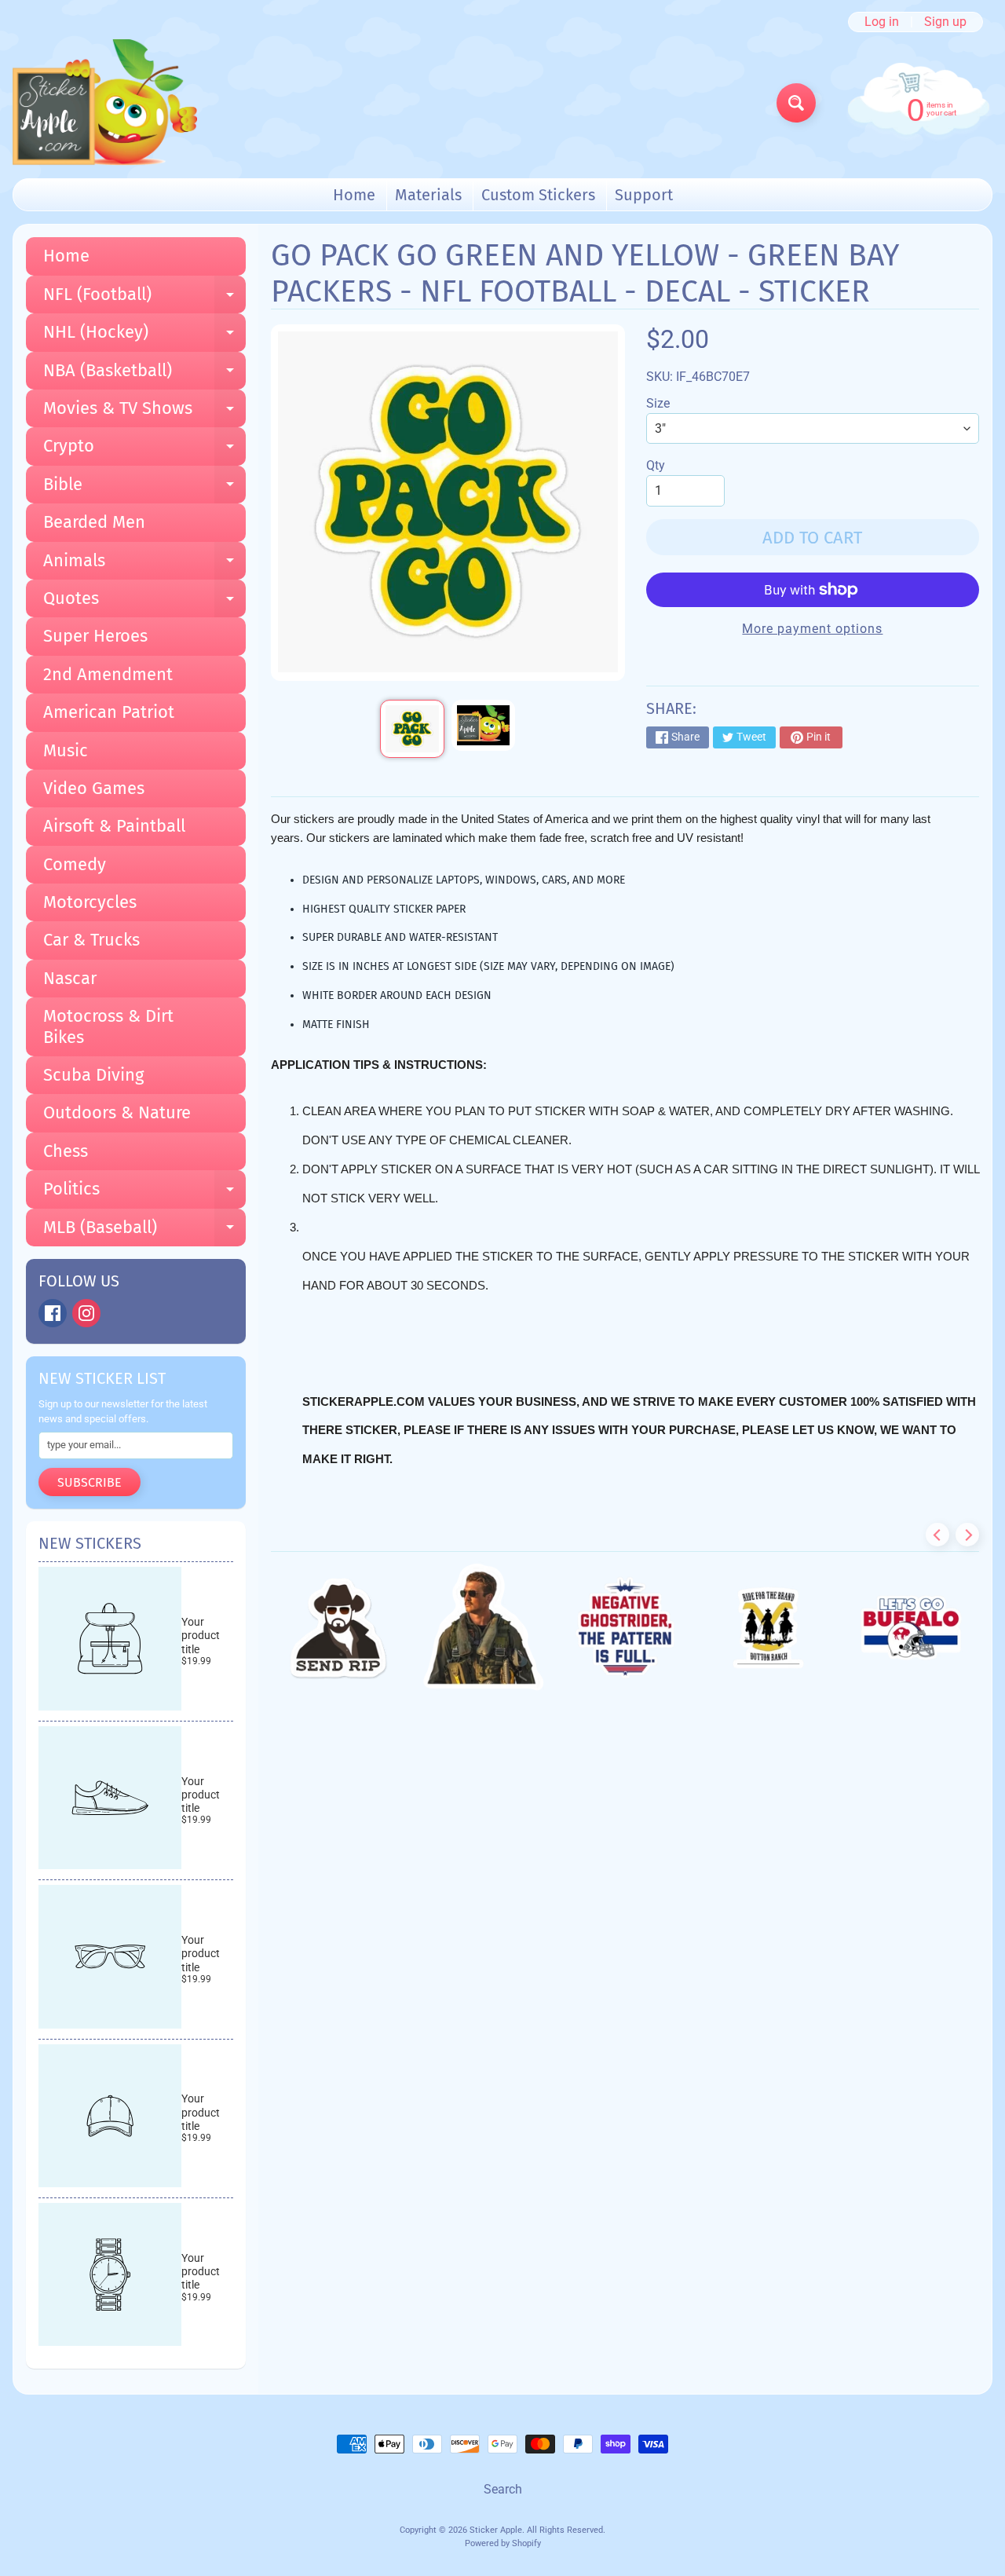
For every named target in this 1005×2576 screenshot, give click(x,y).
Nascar (70, 978)
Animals (144, 565)
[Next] (967, 1535)
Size (658, 403)
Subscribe (90, 1482)
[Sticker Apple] (105, 102)
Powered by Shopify (503, 2543)
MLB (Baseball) (144, 1231)
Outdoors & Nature (117, 1112)
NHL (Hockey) (144, 336)
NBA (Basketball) (144, 375)
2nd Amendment (108, 674)
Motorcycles (90, 902)
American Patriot (109, 712)
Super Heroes (95, 636)
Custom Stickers (538, 195)
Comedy (75, 864)
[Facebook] (53, 1313)
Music (66, 750)
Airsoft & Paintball (114, 826)
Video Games (94, 788)
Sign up (945, 22)
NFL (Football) (144, 298)
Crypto (144, 450)
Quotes (144, 602)
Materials (428, 195)
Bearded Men (94, 522)
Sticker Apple (496, 2530)
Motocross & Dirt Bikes (108, 1026)
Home (354, 195)
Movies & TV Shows (144, 412)
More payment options (812, 629)
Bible (144, 488)
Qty (656, 465)
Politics (144, 1193)
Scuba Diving (93, 1075)
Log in (882, 22)
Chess (66, 1151)
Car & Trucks (91, 940)
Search (503, 2489)
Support (644, 195)
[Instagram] (86, 1313)
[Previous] (937, 1535)
